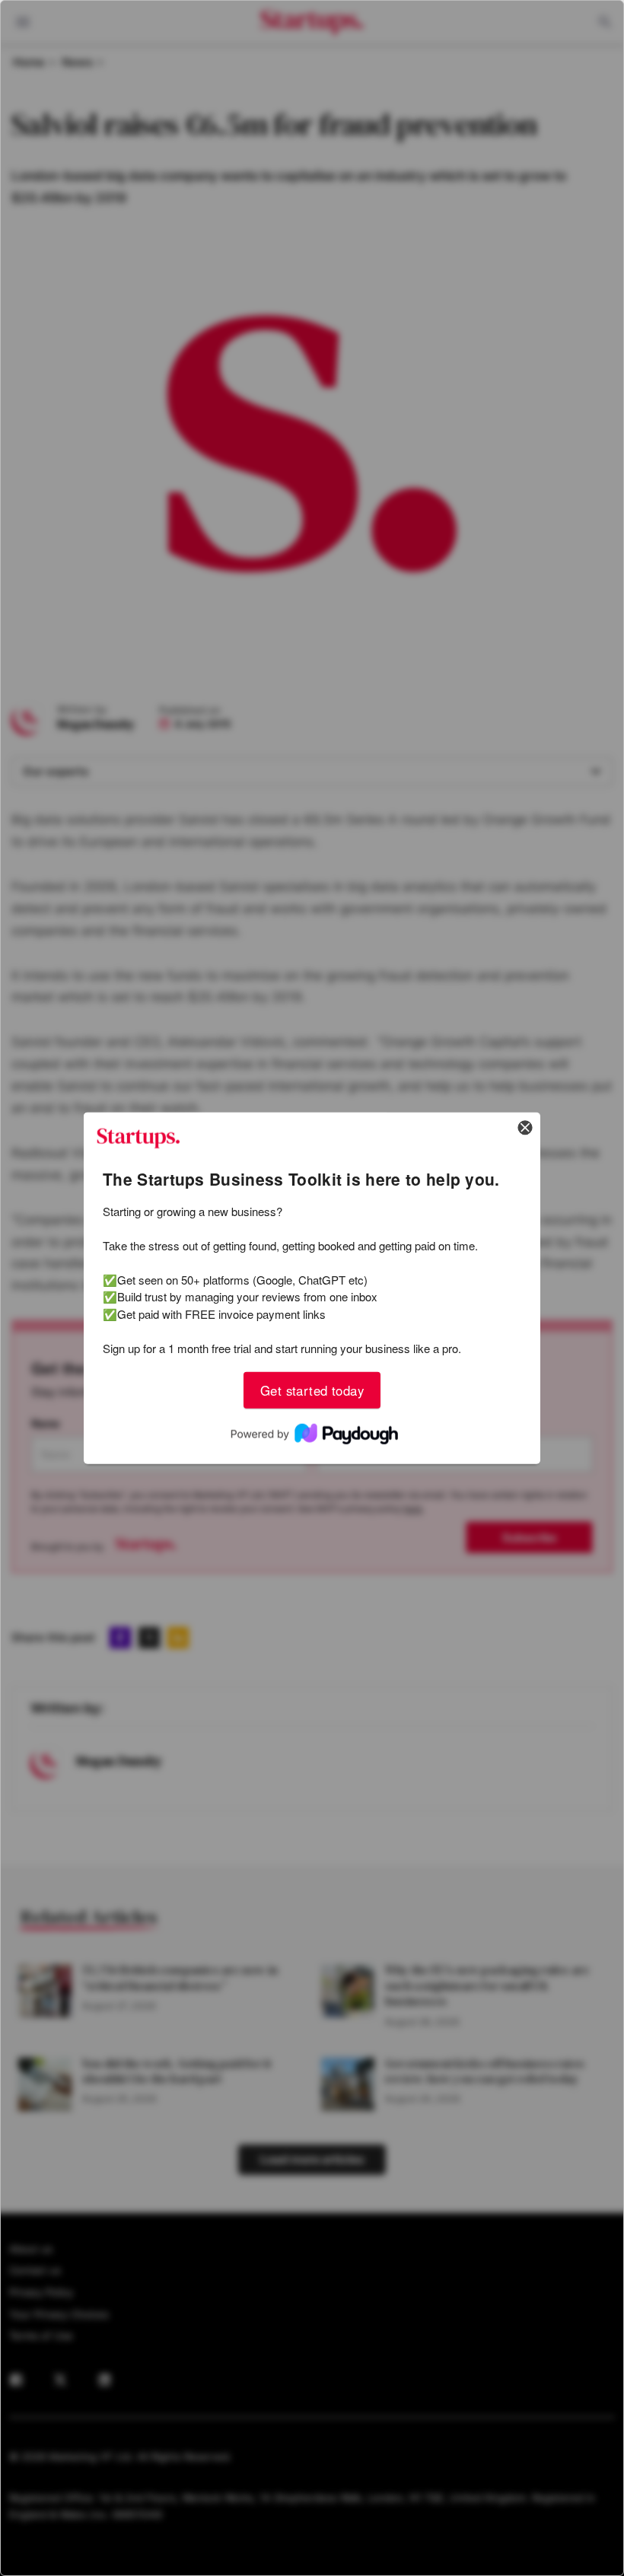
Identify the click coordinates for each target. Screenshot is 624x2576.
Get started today (312, 1390)
